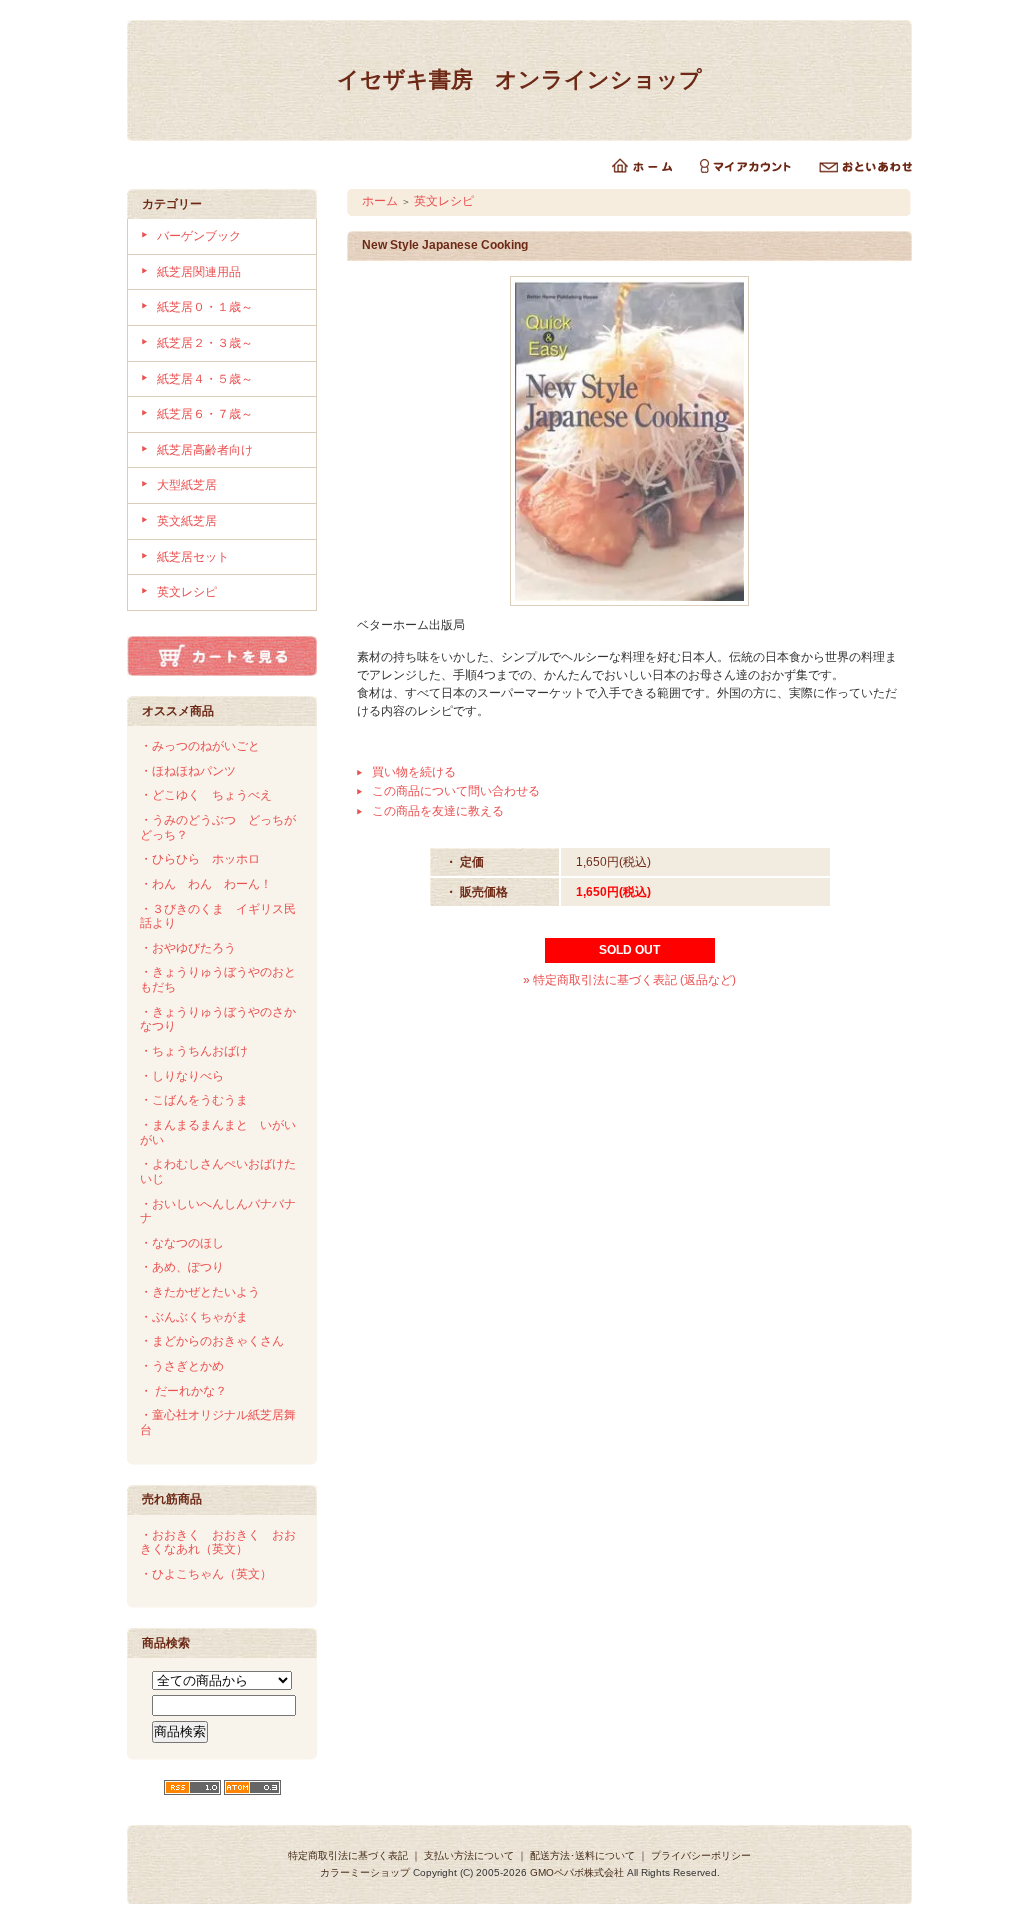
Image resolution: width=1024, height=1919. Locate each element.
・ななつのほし (182, 1243)
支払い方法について (469, 1855)
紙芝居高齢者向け (205, 450)
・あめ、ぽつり (182, 1267)
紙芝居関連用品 (199, 272)
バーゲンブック (199, 236)
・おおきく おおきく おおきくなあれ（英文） (218, 1542)
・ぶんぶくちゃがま (194, 1317)
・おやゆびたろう (188, 948)
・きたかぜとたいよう (200, 1292)
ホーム (380, 201)
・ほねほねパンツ (188, 771)
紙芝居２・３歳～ (205, 343)
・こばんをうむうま (194, 1100)
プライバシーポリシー (701, 1855)
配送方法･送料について (582, 1855)
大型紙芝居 (187, 485)
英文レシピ (187, 592)
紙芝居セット (193, 557)
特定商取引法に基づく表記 (348, 1855)
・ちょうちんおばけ (194, 1051)
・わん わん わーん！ (206, 884)
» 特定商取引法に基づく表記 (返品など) (629, 980)
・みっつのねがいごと (200, 746)
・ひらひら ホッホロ (200, 859)
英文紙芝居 (187, 521)
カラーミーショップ (365, 1872)
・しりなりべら (182, 1076)
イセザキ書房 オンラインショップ (519, 79)
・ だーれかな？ (183, 1391)
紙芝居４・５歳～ (205, 379)
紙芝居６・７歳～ (205, 414)
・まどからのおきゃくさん (212, 1341)
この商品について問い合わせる (456, 791)
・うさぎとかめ (182, 1366)
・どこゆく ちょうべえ (206, 795)
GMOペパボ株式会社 (577, 1872)
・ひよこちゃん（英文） (206, 1574)
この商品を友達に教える (438, 811)
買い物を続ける (414, 772)
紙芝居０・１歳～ (205, 307)
